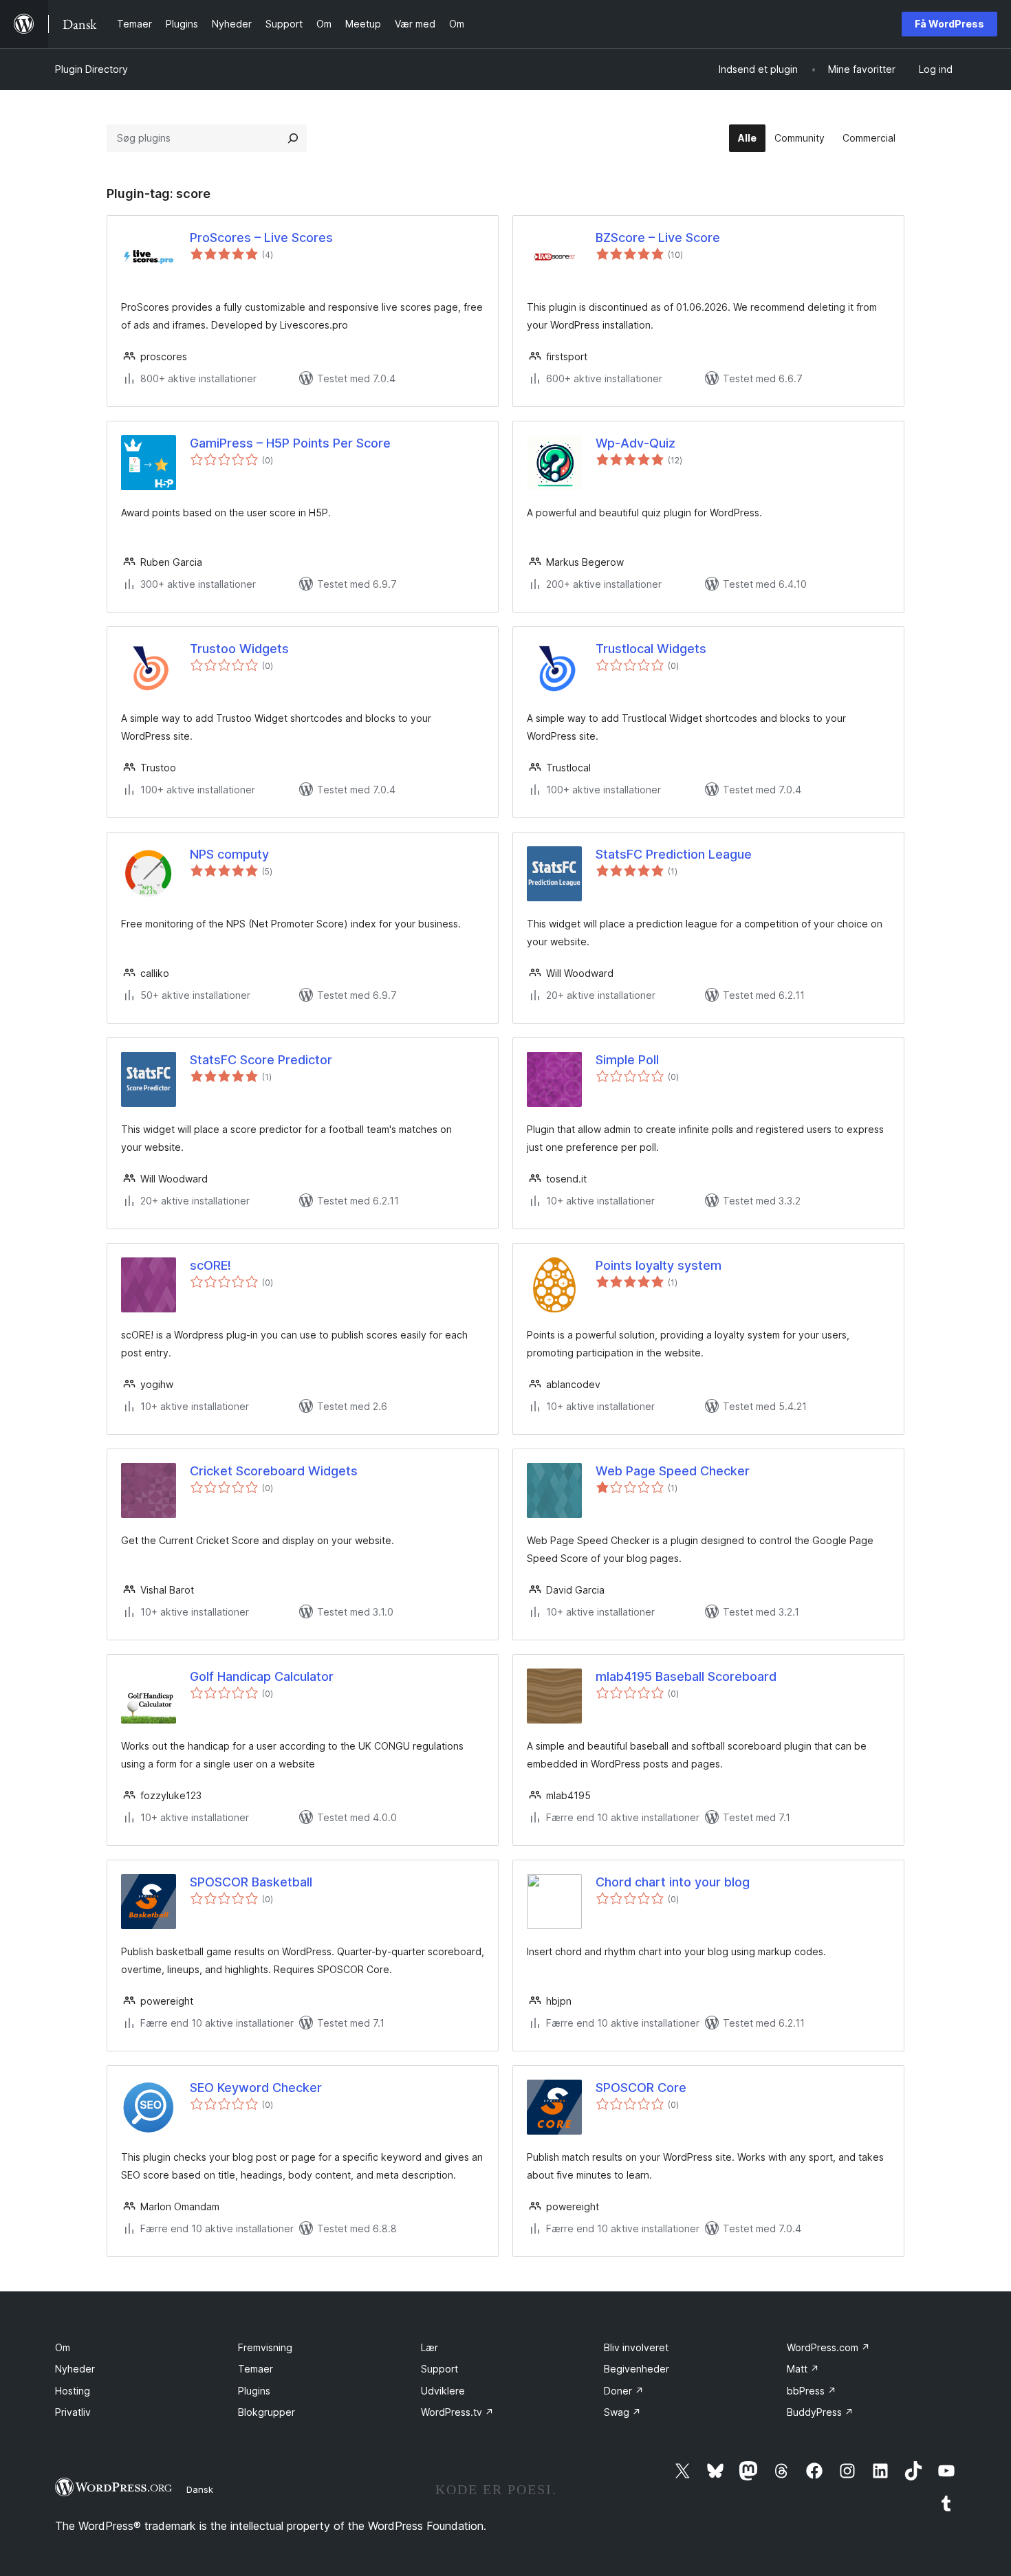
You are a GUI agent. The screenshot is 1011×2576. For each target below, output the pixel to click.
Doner (624, 2391)
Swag (622, 2412)
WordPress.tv (457, 2412)
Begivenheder (637, 2369)
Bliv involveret (636, 2347)
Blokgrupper (267, 2412)
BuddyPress (820, 2412)
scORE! (210, 1265)
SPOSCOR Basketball (251, 1882)
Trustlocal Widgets (651, 649)
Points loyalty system (659, 1265)
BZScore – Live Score (658, 238)
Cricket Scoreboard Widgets (274, 1471)
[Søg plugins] (293, 138)
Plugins (254, 2391)
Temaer (256, 2369)
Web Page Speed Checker (673, 1471)
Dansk (200, 2489)
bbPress (812, 2391)
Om (63, 2347)
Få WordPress (949, 24)
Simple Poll (627, 1060)
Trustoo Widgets (239, 649)
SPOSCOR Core (641, 2088)
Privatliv (73, 2412)
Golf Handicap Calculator (262, 1676)
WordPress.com (828, 2347)
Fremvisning (265, 2347)
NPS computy (229, 854)
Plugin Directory (91, 69)
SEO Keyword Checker (256, 2088)
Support (439, 2369)
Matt (803, 2369)
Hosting (73, 2391)
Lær (430, 2347)
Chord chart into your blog (673, 1882)
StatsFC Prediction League (674, 854)
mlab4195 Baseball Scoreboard (686, 1676)
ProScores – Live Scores (261, 238)
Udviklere (443, 2391)
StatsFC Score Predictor (261, 1060)
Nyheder (75, 2369)
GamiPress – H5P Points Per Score (290, 443)
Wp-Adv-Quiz (635, 443)
